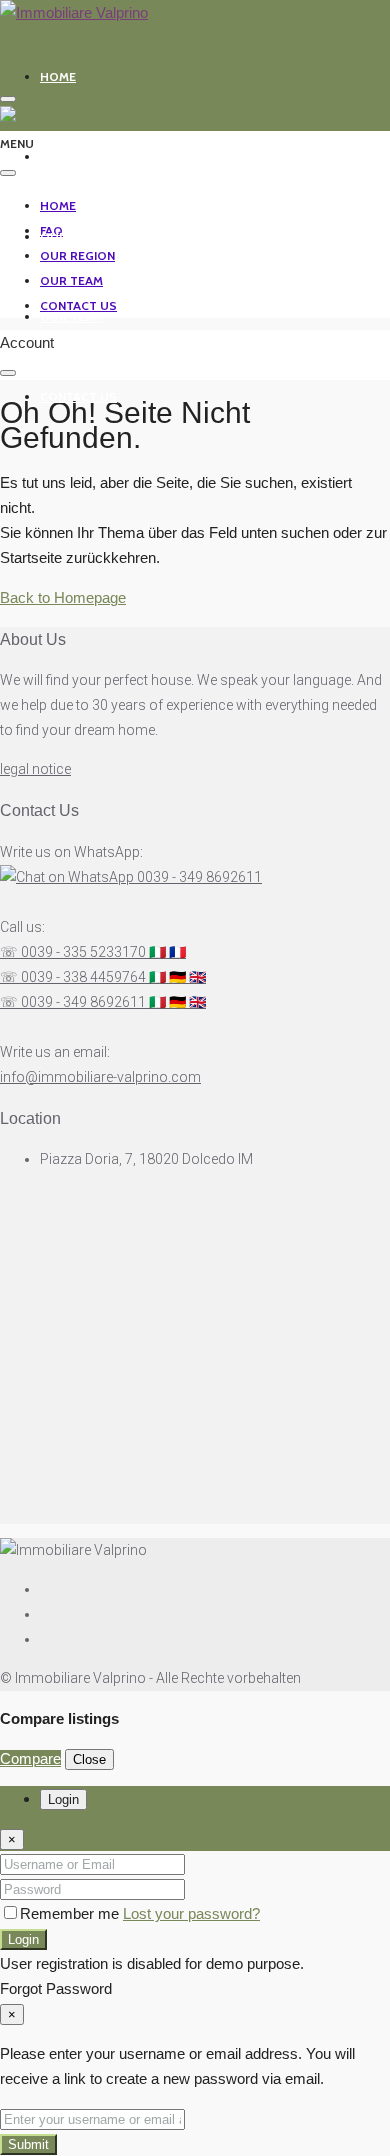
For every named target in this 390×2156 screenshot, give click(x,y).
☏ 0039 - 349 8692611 (103, 1002)
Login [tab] (63, 1799)
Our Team (71, 316)
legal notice (35, 769)
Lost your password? (191, 1913)
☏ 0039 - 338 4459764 (103, 977)
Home (58, 76)
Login (23, 1939)
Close (89, 1759)
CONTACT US (78, 396)
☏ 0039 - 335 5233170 (93, 952)
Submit (28, 2144)
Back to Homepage (63, 597)
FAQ (51, 156)
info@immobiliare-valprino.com (100, 1077)
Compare (30, 1758)
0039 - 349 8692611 (198, 877)
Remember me (71, 1913)
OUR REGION (77, 236)
